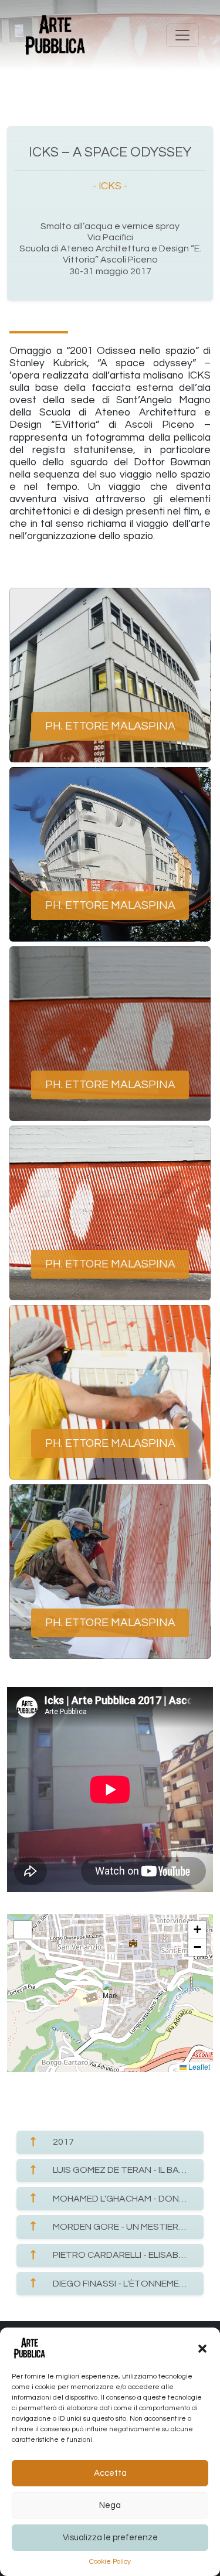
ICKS (110, 186)
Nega (110, 2505)
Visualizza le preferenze (110, 2538)
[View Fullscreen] (23, 1930)
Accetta (110, 2473)
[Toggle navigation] (182, 35)
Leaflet (198, 2066)
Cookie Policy (110, 2562)
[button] (202, 2348)
